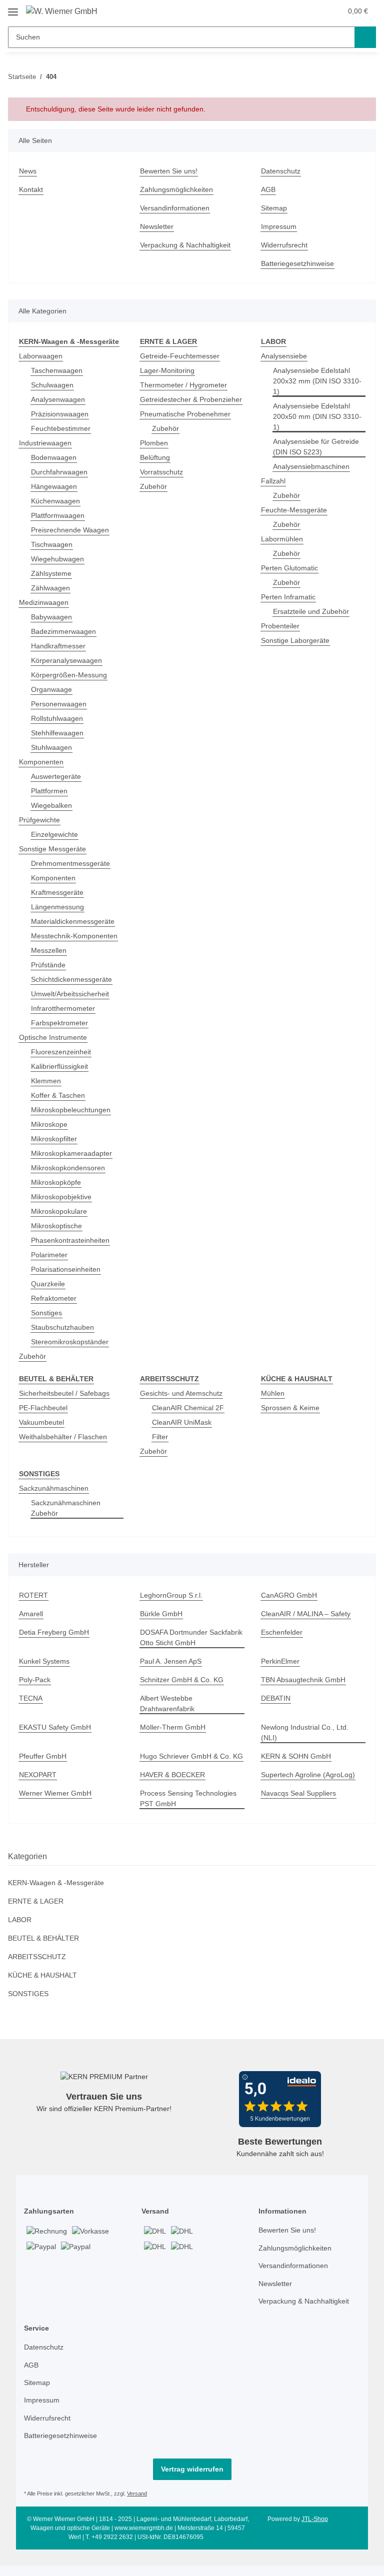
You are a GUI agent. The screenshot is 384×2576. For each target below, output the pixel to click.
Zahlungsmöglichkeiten (179, 190)
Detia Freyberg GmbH (55, 1634)
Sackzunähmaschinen (55, 1490)
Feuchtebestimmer (62, 429)
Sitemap (275, 208)
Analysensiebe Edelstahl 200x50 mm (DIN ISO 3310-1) (317, 417)
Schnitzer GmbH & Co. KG (183, 1681)
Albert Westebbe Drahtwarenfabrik (170, 1705)
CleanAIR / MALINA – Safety (306, 1615)
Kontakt (32, 190)
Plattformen (51, 792)
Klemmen (47, 1082)
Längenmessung (58, 908)
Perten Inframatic (290, 598)
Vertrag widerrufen (192, 2481)
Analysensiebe (285, 357)
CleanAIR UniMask (182, 1423)
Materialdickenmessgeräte (75, 922)
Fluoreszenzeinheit (63, 1053)
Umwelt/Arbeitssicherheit (74, 995)
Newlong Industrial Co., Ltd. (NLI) (307, 1734)
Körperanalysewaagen (68, 661)
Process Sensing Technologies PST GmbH (190, 1811)
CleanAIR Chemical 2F (188, 1409)
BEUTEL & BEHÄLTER (42, 1950)
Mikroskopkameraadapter (74, 1154)
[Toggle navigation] (13, 8)
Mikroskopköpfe (57, 1183)
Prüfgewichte (41, 821)
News (28, 171)
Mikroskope (50, 1125)
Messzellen (50, 951)
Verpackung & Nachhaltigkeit (188, 245)
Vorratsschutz (163, 483)
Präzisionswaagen (61, 415)
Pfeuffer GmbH (44, 1758)
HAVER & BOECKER (171, 1787)
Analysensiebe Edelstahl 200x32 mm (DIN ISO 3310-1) (317, 382)
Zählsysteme (52, 574)
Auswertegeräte (57, 777)
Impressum (280, 227)
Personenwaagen (60, 705)
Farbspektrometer (61, 1024)
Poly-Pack (34, 1681)
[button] (313, 11)
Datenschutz (282, 171)
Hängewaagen (55, 487)
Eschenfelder (283, 1634)
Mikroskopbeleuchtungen (74, 1111)
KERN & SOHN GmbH (296, 1758)
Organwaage (52, 690)
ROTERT (32, 1597)
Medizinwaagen (45, 603)
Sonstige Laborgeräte (296, 641)
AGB (268, 190)
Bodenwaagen (55, 458)
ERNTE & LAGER (34, 1913)
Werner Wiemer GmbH (57, 1805)
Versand (142, 2506)
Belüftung (156, 469)
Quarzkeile (49, 1285)
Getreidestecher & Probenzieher (170, 405)
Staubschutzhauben (65, 1328)
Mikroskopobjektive (63, 1198)
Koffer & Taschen (60, 1096)
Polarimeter (50, 1256)
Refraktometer (55, 1299)
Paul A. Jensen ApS (171, 1663)
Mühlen (274, 1394)
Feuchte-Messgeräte (295, 511)
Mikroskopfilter (56, 1140)
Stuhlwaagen (53, 748)
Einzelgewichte (56, 835)
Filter (160, 1438)
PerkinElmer (281, 1663)
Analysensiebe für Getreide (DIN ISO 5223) (319, 447)
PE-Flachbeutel (44, 1409)
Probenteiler (282, 627)
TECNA (30, 1700)
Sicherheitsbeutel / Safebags (67, 1394)
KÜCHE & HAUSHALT (42, 1987)
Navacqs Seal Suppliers (300, 1805)
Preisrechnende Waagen (72, 531)
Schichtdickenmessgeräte (74, 980)
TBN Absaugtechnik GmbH (305, 1681)
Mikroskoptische (58, 1227)
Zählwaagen (51, 589)
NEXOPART (37, 1787)
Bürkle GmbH (162, 1615)
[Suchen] (365, 37)
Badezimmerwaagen (65, 632)
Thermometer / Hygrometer (186, 386)
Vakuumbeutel (43, 1423)
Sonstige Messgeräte (54, 850)
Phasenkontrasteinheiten (73, 1241)
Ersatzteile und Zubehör (313, 612)
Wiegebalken (52, 806)
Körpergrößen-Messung (71, 676)
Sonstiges (47, 1313)
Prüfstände (49, 966)
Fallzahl (274, 482)
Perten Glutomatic (291, 569)
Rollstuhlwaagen (59, 719)
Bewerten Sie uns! (170, 171)
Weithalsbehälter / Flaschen (66, 1438)
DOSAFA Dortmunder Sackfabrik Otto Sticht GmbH (187, 1639)
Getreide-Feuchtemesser (181, 357)
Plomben (155, 454)
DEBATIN (276, 1700)
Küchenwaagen (57, 502)
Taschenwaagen (58, 371)
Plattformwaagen (59, 516)
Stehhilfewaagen (59, 734)
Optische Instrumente (56, 1038)
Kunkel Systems (45, 1663)
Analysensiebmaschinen (314, 467)
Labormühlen (283, 540)
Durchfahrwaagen (61, 473)
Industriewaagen (47, 444)
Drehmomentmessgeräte (73, 864)
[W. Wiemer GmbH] (64, 11)
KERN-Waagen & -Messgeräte (57, 1895)
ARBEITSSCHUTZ (35, 1969)
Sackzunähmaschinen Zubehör (67, 1510)
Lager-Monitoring (169, 371)
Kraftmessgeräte (59, 893)
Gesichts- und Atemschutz (184, 1394)
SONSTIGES (27, 2006)
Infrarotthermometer (66, 1009)
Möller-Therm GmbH (174, 1729)
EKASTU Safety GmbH (55, 1729)
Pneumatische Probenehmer (188, 425)
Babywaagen (52, 618)
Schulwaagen (53, 386)
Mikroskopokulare (61, 1212)
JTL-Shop (316, 2531)
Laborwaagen (41, 357)
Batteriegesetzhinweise (300, 264)
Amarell (32, 1615)
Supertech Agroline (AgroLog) (310, 1787)
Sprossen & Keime (291, 1409)
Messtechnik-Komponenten (77, 937)
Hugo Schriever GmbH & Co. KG (187, 1763)
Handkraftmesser (60, 647)
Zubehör (33, 1357)
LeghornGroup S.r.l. (173, 1597)
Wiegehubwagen (59, 560)
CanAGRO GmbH (289, 1597)
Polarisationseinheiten (68, 1270)
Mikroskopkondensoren (70, 1169)
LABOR (19, 1932)
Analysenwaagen (59, 400)
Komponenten (43, 763)
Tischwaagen (53, 545)
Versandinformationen (178, 208)
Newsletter (158, 227)
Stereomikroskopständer (72, 1342)
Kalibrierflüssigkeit (62, 1067)
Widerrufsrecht (286, 245)
